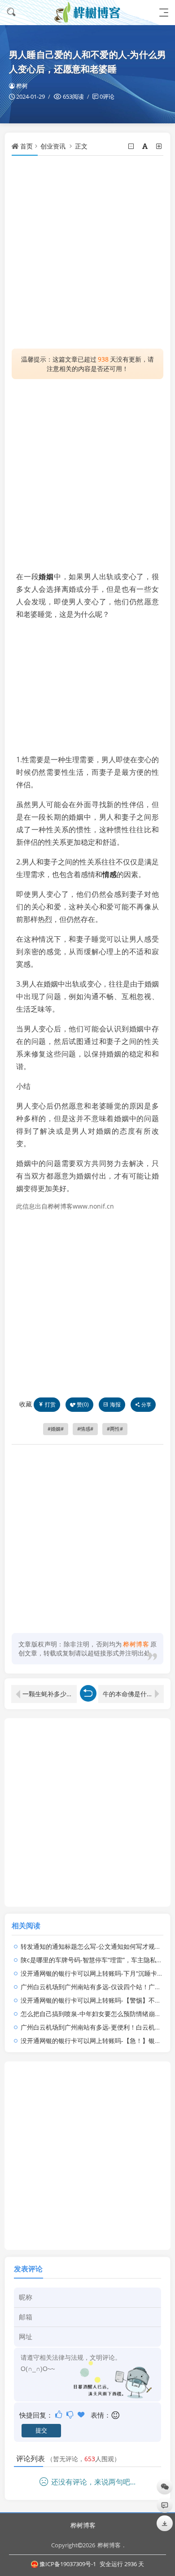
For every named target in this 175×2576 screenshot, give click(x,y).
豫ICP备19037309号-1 (68, 2564)
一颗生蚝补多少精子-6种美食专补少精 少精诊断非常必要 (50, 1694)
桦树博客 (83, 2525)
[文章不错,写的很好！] (59, 2414)
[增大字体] (160, 146)
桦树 (22, 86)
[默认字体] (146, 146)
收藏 (26, 1404)
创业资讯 (53, 146)
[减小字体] (132, 146)
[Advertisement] (87, 252)
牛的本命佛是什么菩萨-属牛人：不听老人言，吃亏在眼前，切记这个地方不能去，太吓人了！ (133, 1694)
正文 (81, 146)
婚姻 (46, 576)
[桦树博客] (87, 12)
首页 (26, 146)
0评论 (107, 96)
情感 (109, 874)
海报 (115, 1404)
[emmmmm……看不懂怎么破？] (71, 2414)
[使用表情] (116, 2415)
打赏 (50, 1404)
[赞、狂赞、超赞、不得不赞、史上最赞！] (82, 2414)
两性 (115, 1429)
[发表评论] (165, 2505)
